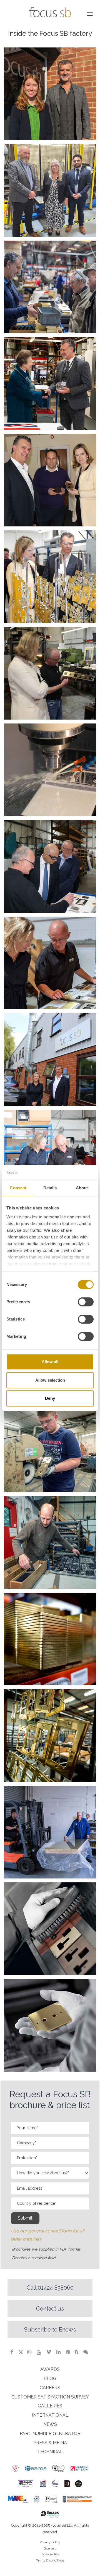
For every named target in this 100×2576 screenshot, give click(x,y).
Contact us (50, 2309)
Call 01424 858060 (50, 2288)
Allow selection (50, 1380)
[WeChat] (87, 2352)
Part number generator (50, 2434)
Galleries (50, 2406)
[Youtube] (39, 2352)
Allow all (50, 1362)
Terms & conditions (50, 2560)
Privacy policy (50, 2542)
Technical (50, 2452)
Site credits (50, 2554)
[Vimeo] (49, 2352)
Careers (50, 2388)
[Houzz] (77, 2352)
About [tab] (82, 1188)
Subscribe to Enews (50, 2330)
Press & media (50, 2443)
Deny (50, 1398)
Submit (25, 2218)
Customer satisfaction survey (50, 2397)
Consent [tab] (18, 1188)
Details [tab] (50, 1188)
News (50, 2424)
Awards (50, 2369)
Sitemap (50, 2548)
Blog (50, 2379)
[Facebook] (12, 2352)
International (50, 2415)
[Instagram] (30, 2352)
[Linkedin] (59, 2352)
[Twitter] (21, 2352)
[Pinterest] (69, 2352)
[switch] (86, 1302)
